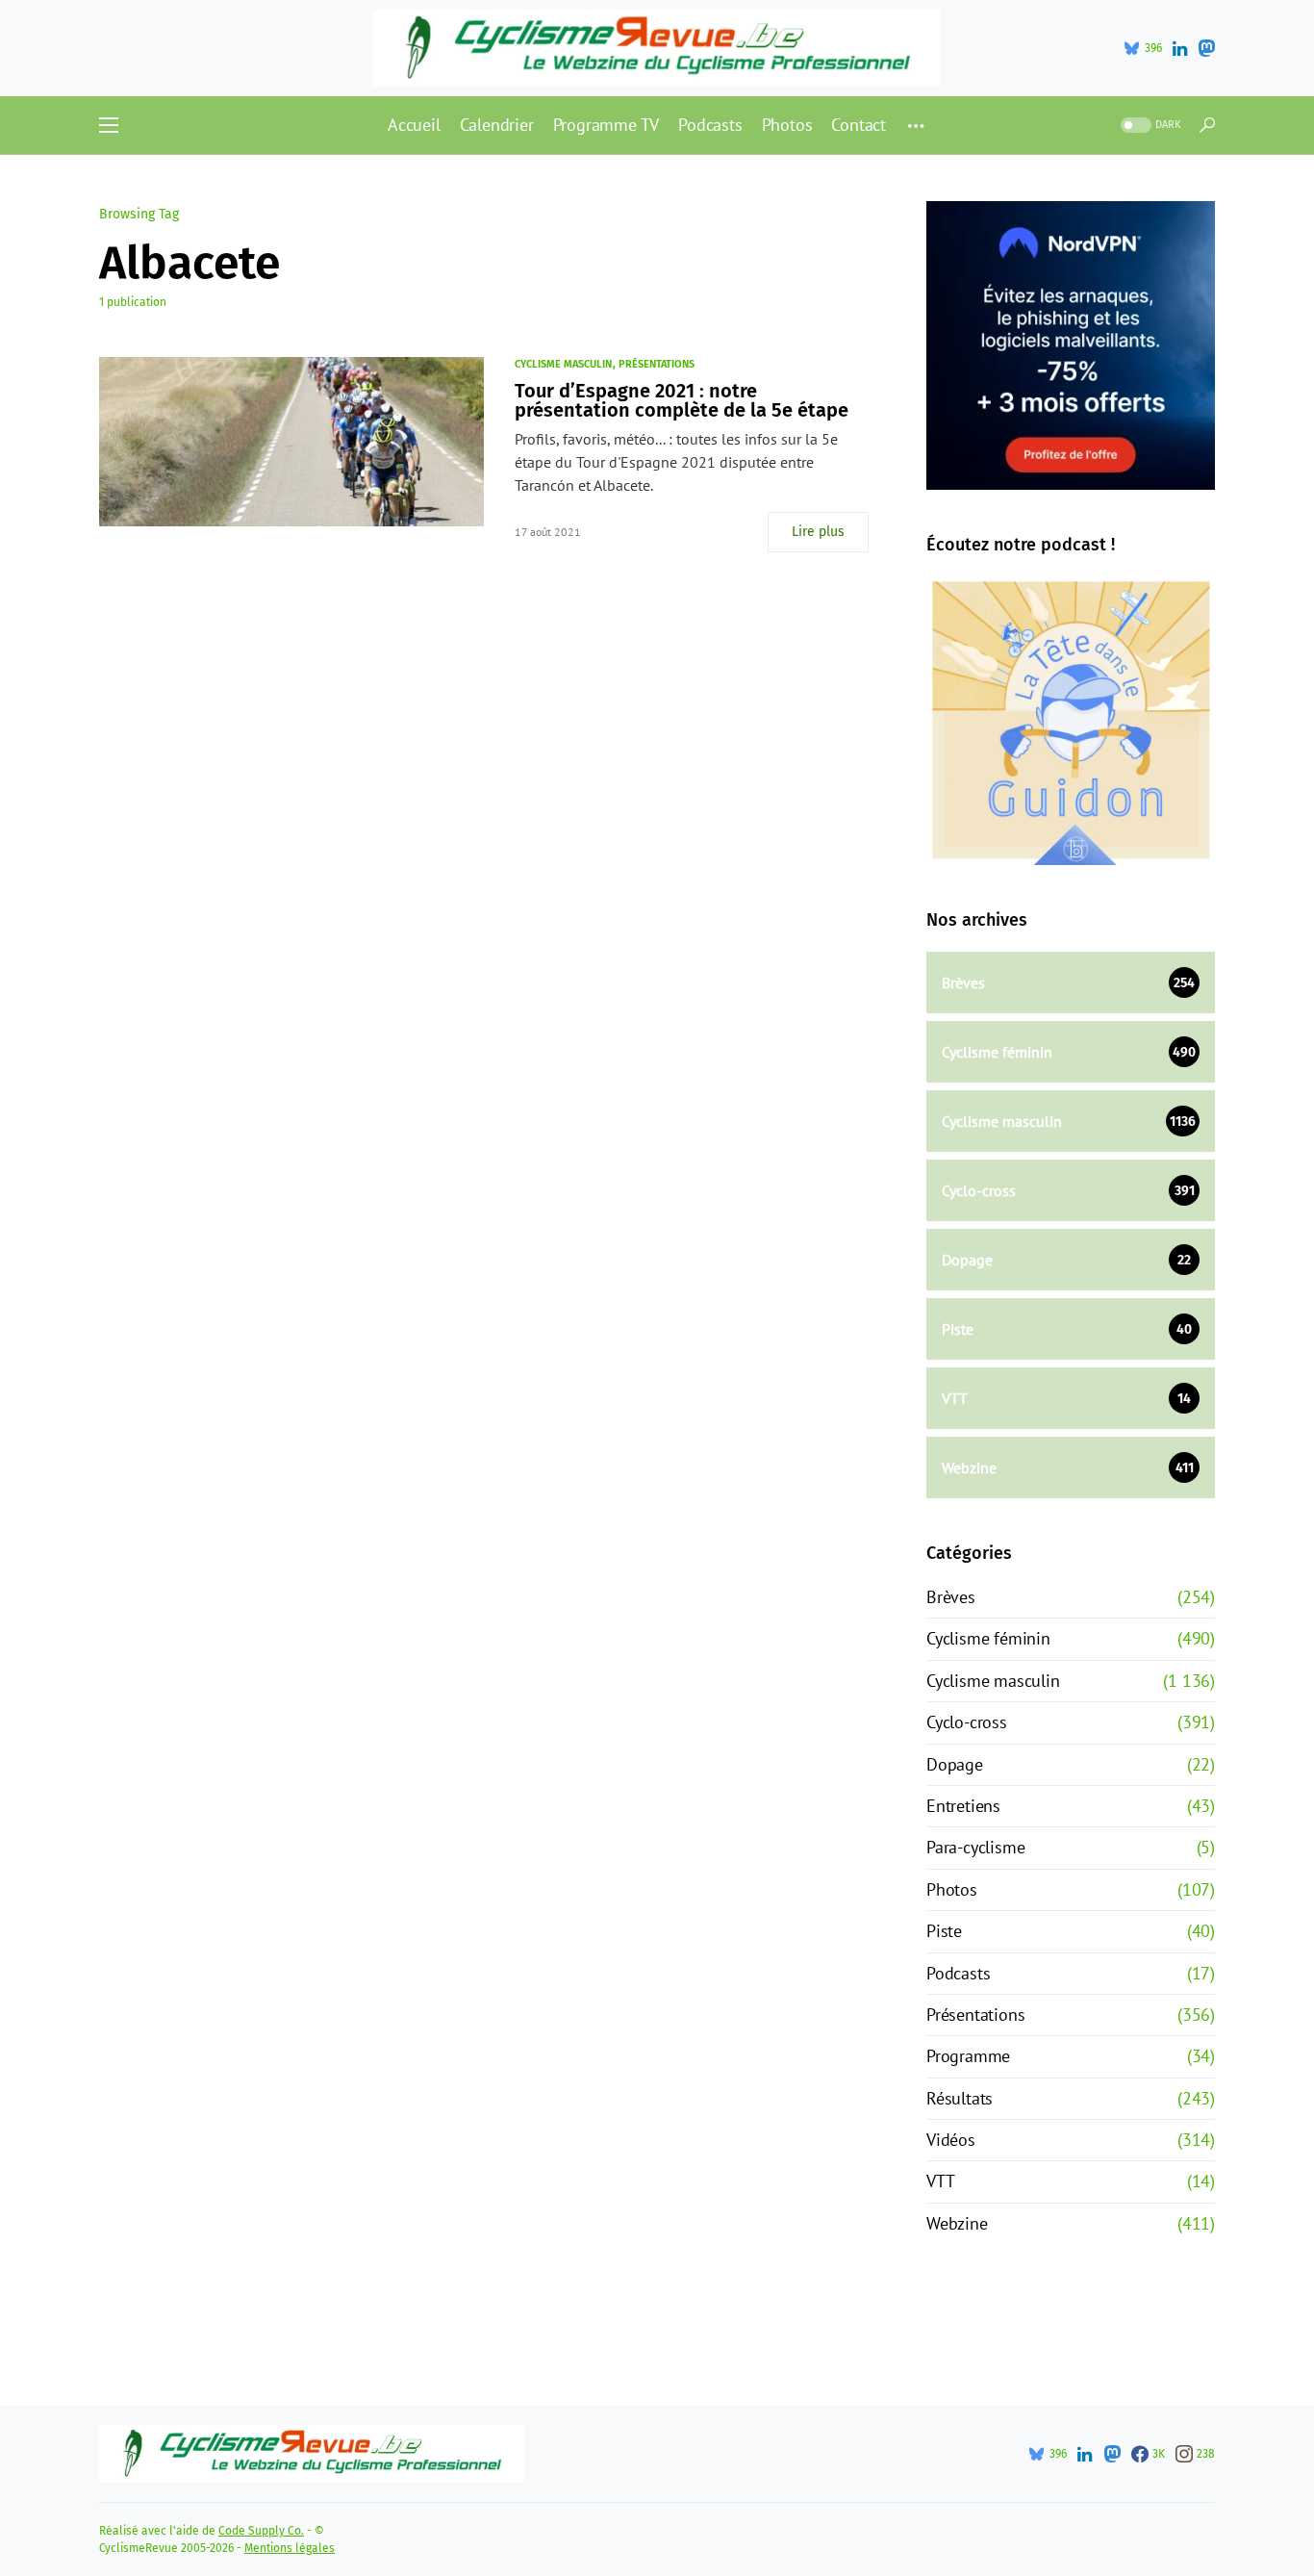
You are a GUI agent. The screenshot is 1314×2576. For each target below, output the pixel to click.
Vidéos (951, 2140)
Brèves (951, 1597)
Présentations (657, 364)
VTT (940, 2181)
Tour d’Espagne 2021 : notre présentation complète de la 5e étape (682, 400)
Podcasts (958, 1973)
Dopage (955, 1764)
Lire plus (818, 532)
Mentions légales (290, 2548)
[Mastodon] (1206, 48)
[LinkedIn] (1180, 48)
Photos (952, 1889)
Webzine (957, 2223)
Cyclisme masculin (563, 364)
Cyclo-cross (967, 1722)
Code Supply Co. (261, 2531)
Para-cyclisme (975, 1847)
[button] (109, 125)
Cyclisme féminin (988, 1638)
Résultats (960, 2098)
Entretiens (963, 1806)
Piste (944, 1931)
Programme (968, 2056)
